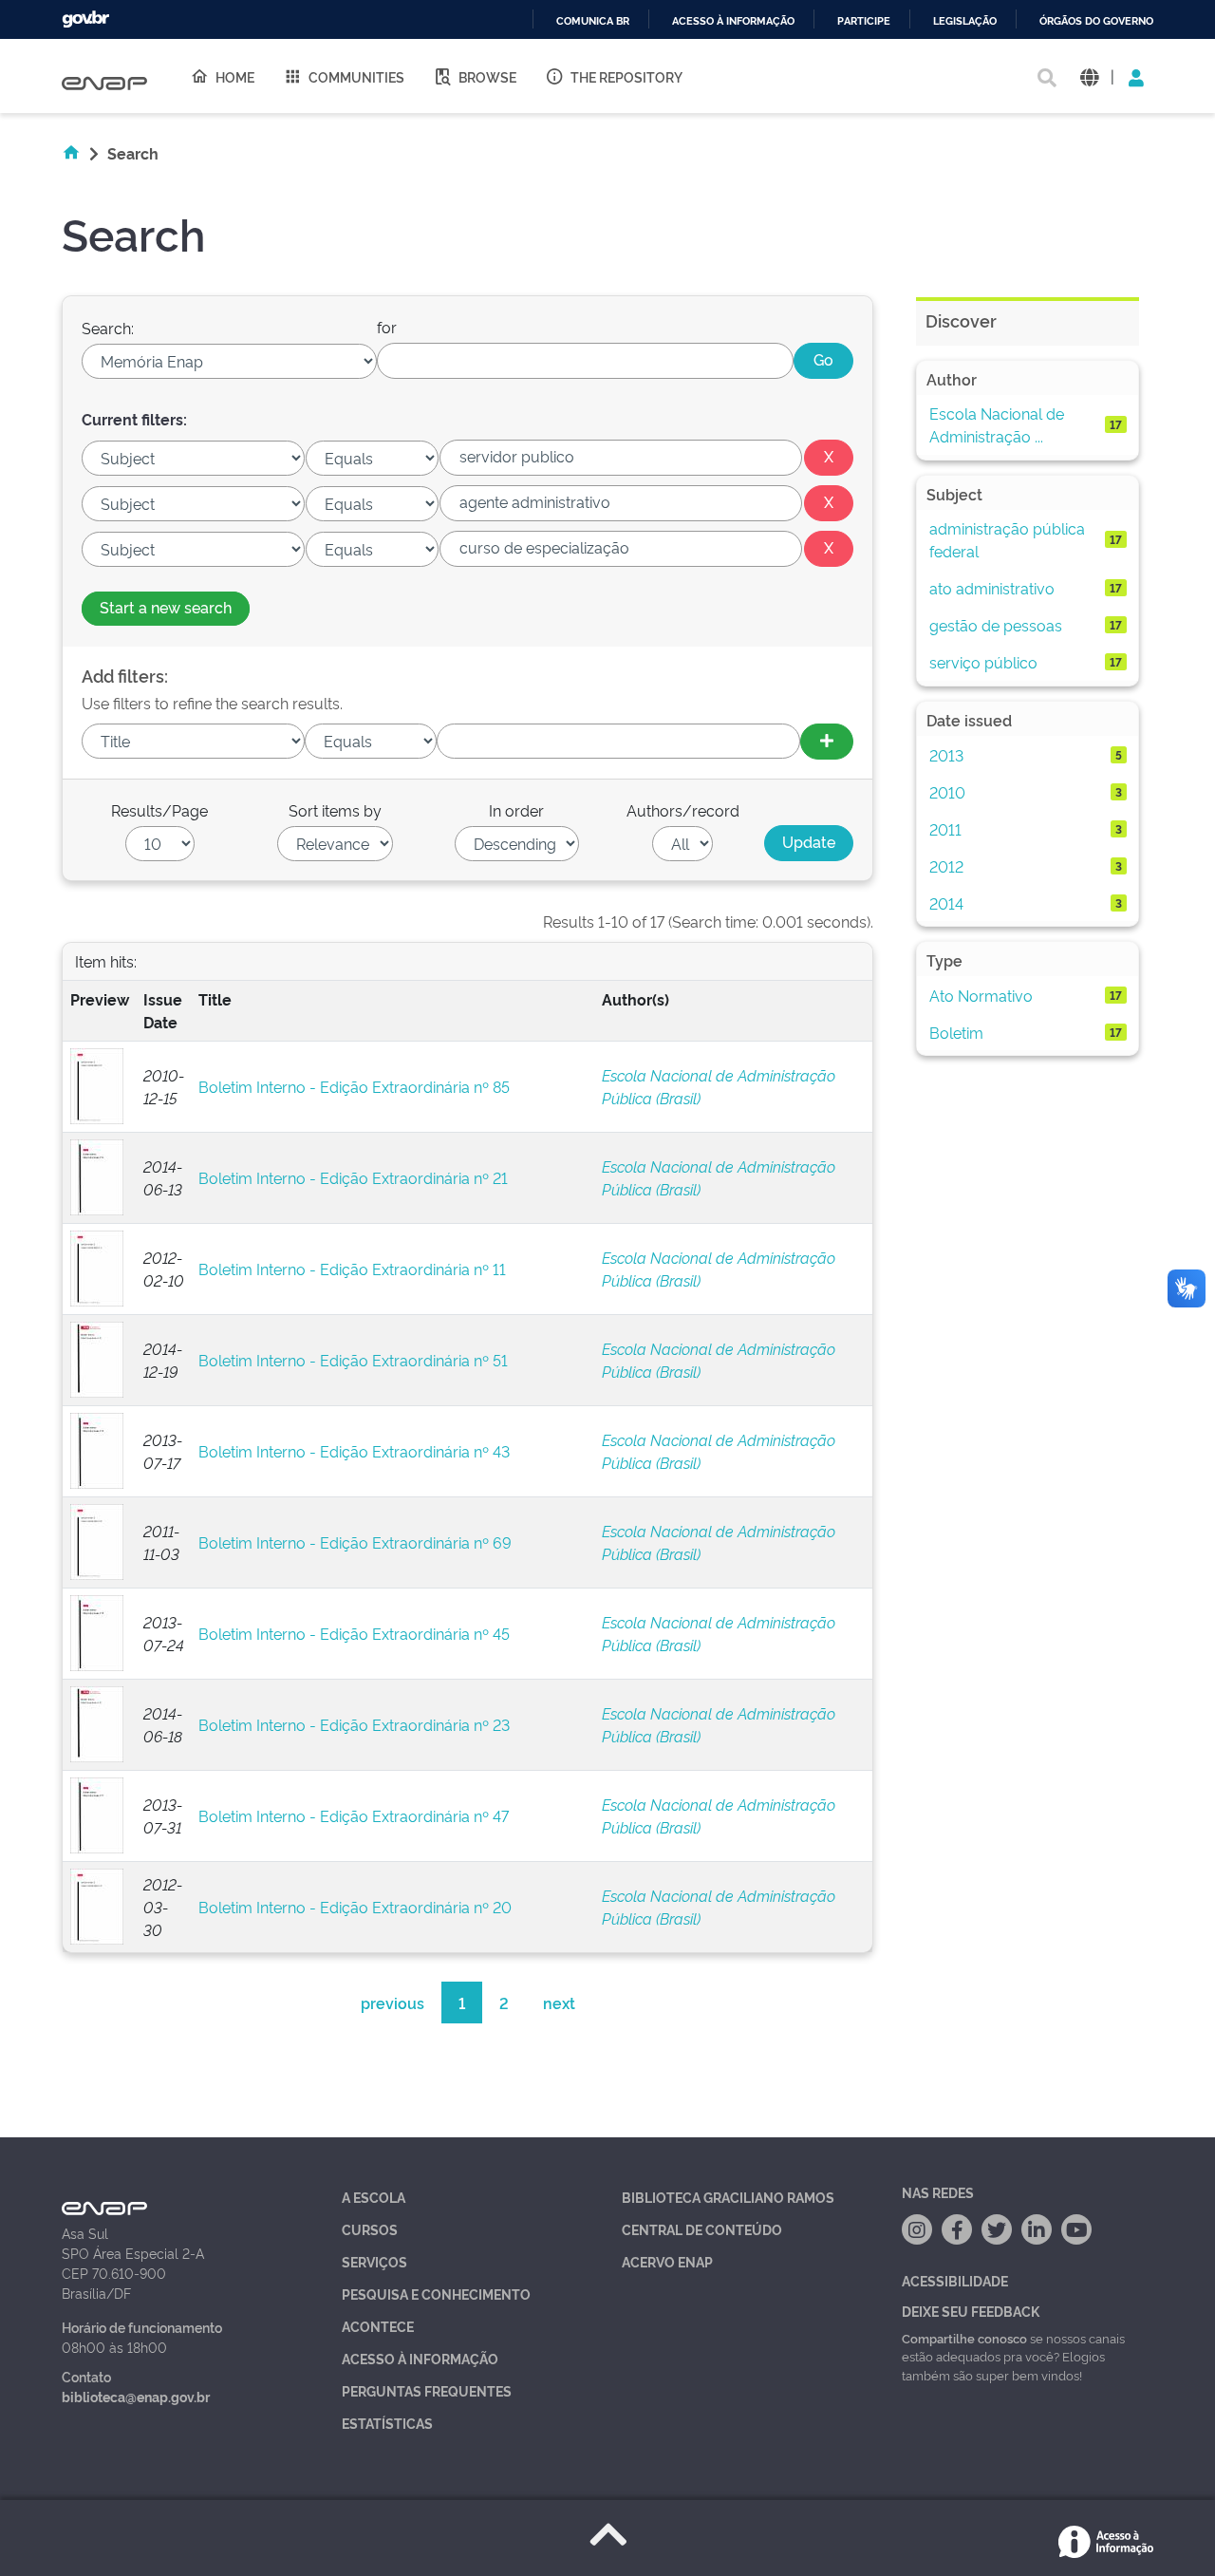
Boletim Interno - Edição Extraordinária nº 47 (354, 1815)
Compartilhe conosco (964, 2338)
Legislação (965, 21)
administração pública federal (1007, 539)
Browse (487, 76)
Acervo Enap (667, 2261)
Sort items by (335, 810)
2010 (947, 792)
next (559, 2003)
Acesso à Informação (420, 2358)
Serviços (374, 2261)
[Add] (827, 742)
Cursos (370, 2229)
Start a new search (166, 607)
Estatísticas (387, 2423)
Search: (108, 328)
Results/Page (159, 810)
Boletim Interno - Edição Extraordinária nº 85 (354, 1086)
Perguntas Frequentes (427, 2390)
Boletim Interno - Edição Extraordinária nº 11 (352, 1269)
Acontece (378, 2326)
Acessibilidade (955, 2280)
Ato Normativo (981, 995)
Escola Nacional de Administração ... (997, 424)
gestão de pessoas (996, 625)
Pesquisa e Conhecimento (436, 2294)
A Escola (374, 2197)
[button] (1089, 76)
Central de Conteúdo (702, 2229)
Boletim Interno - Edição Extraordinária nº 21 (353, 1177)
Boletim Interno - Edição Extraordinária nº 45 (354, 1633)
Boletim (956, 1032)
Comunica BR (593, 21)
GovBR (85, 19)
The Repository (626, 76)
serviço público (983, 662)
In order (516, 810)
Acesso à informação (733, 21)
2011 (945, 829)
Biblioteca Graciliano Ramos (728, 2197)
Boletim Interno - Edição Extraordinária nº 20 (355, 1907)
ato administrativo (992, 588)
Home (235, 76)
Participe (864, 21)
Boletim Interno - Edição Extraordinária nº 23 (354, 1724)
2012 (946, 866)
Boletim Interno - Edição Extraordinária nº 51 (353, 1360)
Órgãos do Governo (1096, 21)
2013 (946, 755)
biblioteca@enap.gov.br (136, 2396)
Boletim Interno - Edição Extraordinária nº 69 (355, 1542)
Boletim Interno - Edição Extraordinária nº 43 (354, 1451)
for (387, 327)
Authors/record (683, 810)
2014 (946, 903)
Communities (356, 76)
